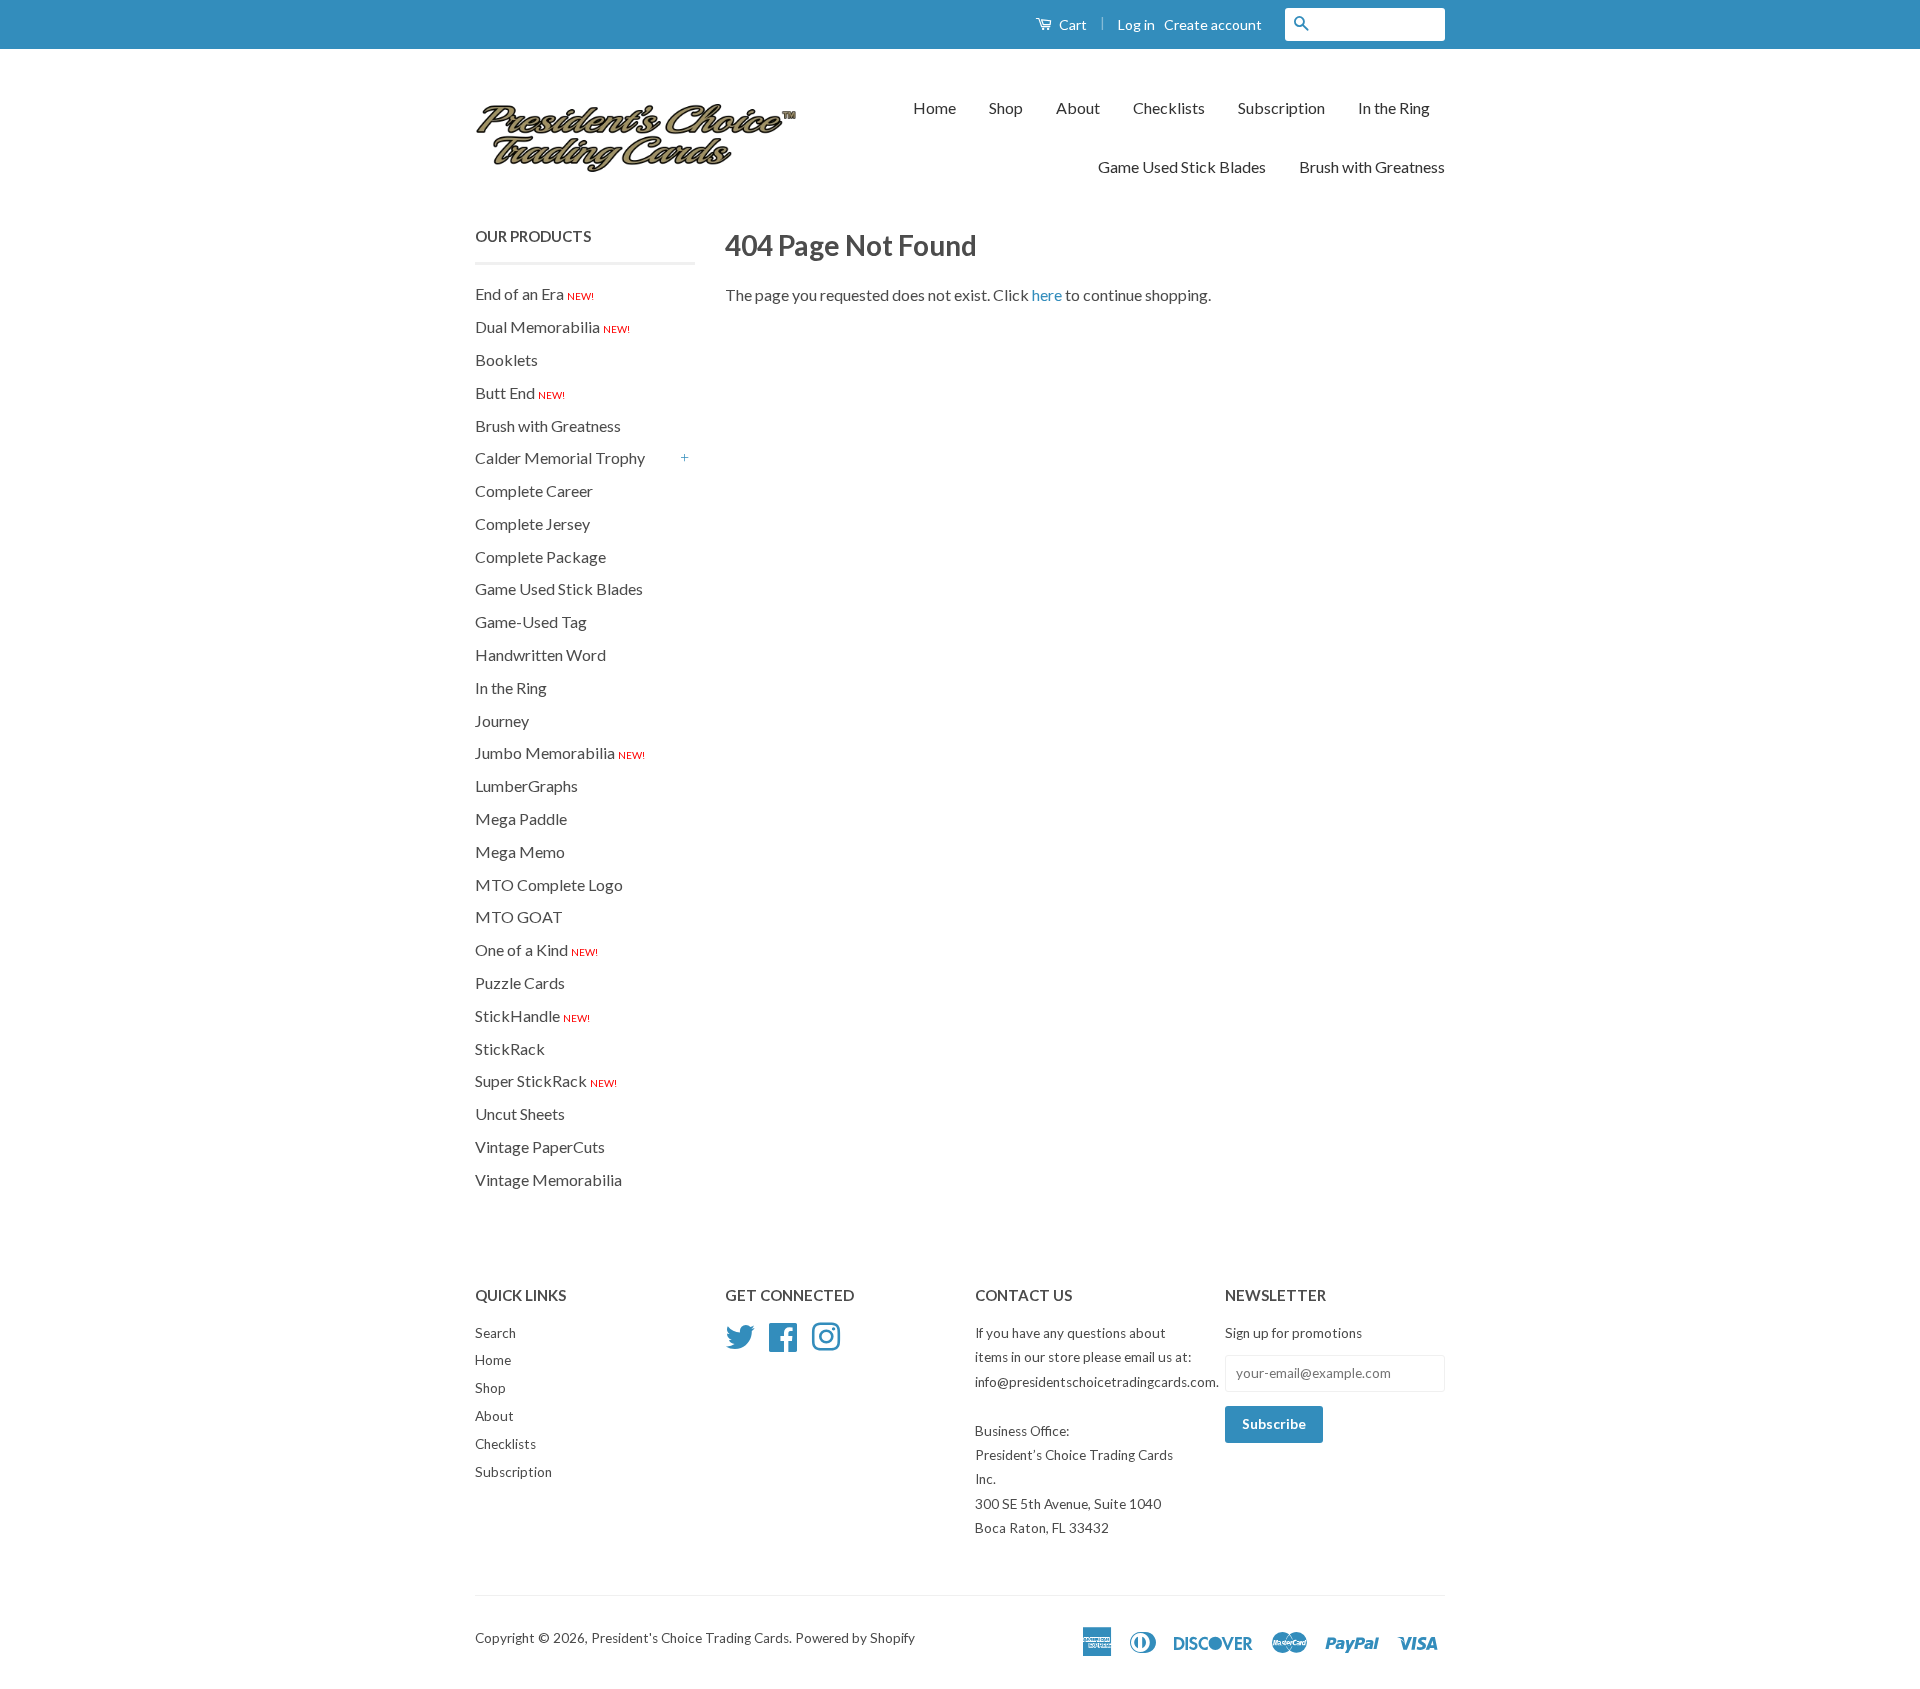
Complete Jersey (532, 523)
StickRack (510, 1048)
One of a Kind (536, 949)
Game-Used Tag (531, 621)
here (1047, 294)
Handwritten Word (540, 654)
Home (934, 107)
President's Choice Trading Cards (690, 1638)
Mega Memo (520, 851)
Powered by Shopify (855, 1638)
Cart (1071, 24)
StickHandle (532, 1015)
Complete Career (534, 490)
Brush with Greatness (1372, 166)
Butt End (520, 392)
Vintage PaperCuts (540, 1146)
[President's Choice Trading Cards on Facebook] (783, 1334)
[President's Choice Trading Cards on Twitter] (740, 1334)
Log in (1136, 24)
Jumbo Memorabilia (560, 752)
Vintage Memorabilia (548, 1179)
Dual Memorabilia (552, 326)
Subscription (1281, 107)
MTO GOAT (519, 916)
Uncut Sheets (520, 1113)
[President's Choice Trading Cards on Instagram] (826, 1334)
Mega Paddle (521, 818)
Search (495, 1333)
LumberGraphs (526, 785)
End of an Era (534, 293)
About (1078, 107)
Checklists (1169, 107)
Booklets (506, 359)
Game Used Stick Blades (1182, 166)
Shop (1006, 107)
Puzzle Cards (520, 982)
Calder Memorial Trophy (560, 457)
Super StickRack (546, 1080)
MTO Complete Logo (549, 884)
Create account (1213, 24)
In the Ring (1394, 107)
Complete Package (540, 556)
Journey (502, 720)
